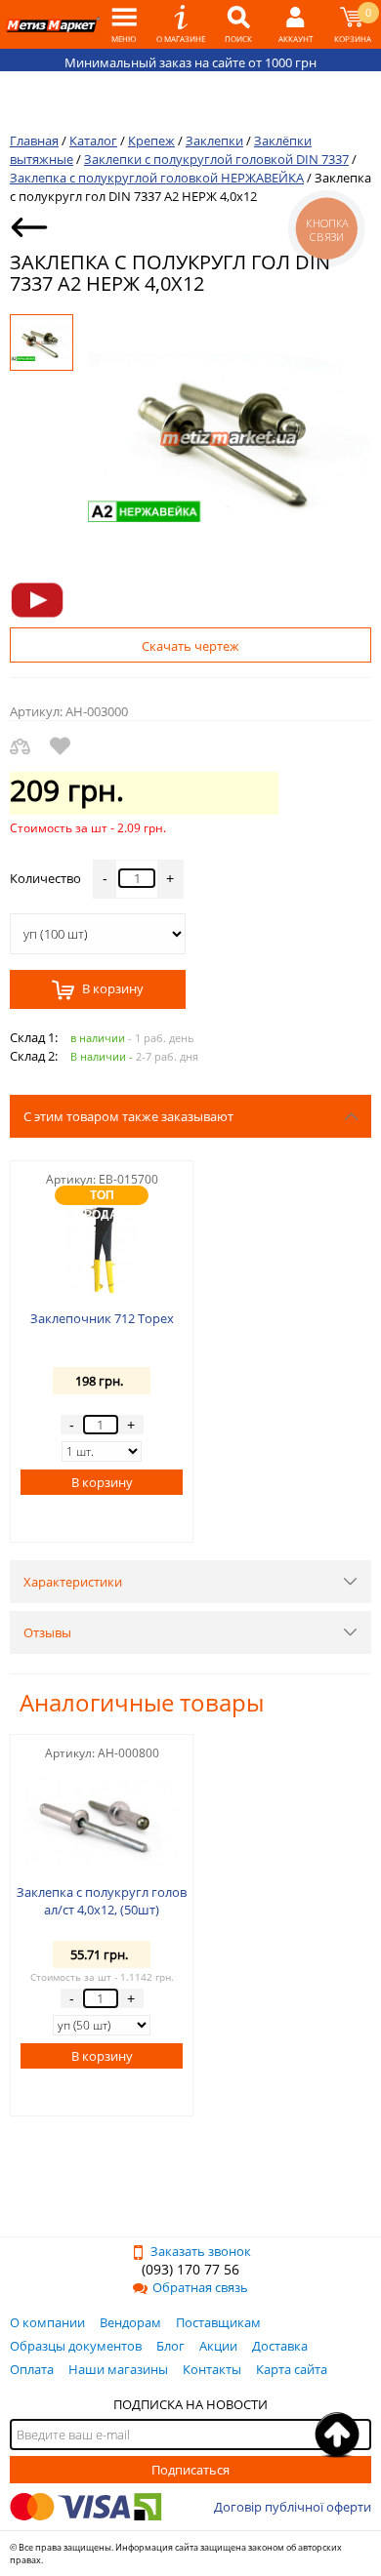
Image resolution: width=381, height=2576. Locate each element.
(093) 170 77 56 (190, 2269)
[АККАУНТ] (296, 24)
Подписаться (190, 2470)
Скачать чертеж (190, 646)
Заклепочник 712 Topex (102, 1318)
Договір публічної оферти (293, 2507)
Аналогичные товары (142, 1702)
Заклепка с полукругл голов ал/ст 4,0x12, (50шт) (102, 1901)
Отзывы (47, 1632)
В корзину (111, 989)
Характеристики (73, 1582)
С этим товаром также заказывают (128, 1116)
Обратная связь (200, 2287)
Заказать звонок (201, 2251)
